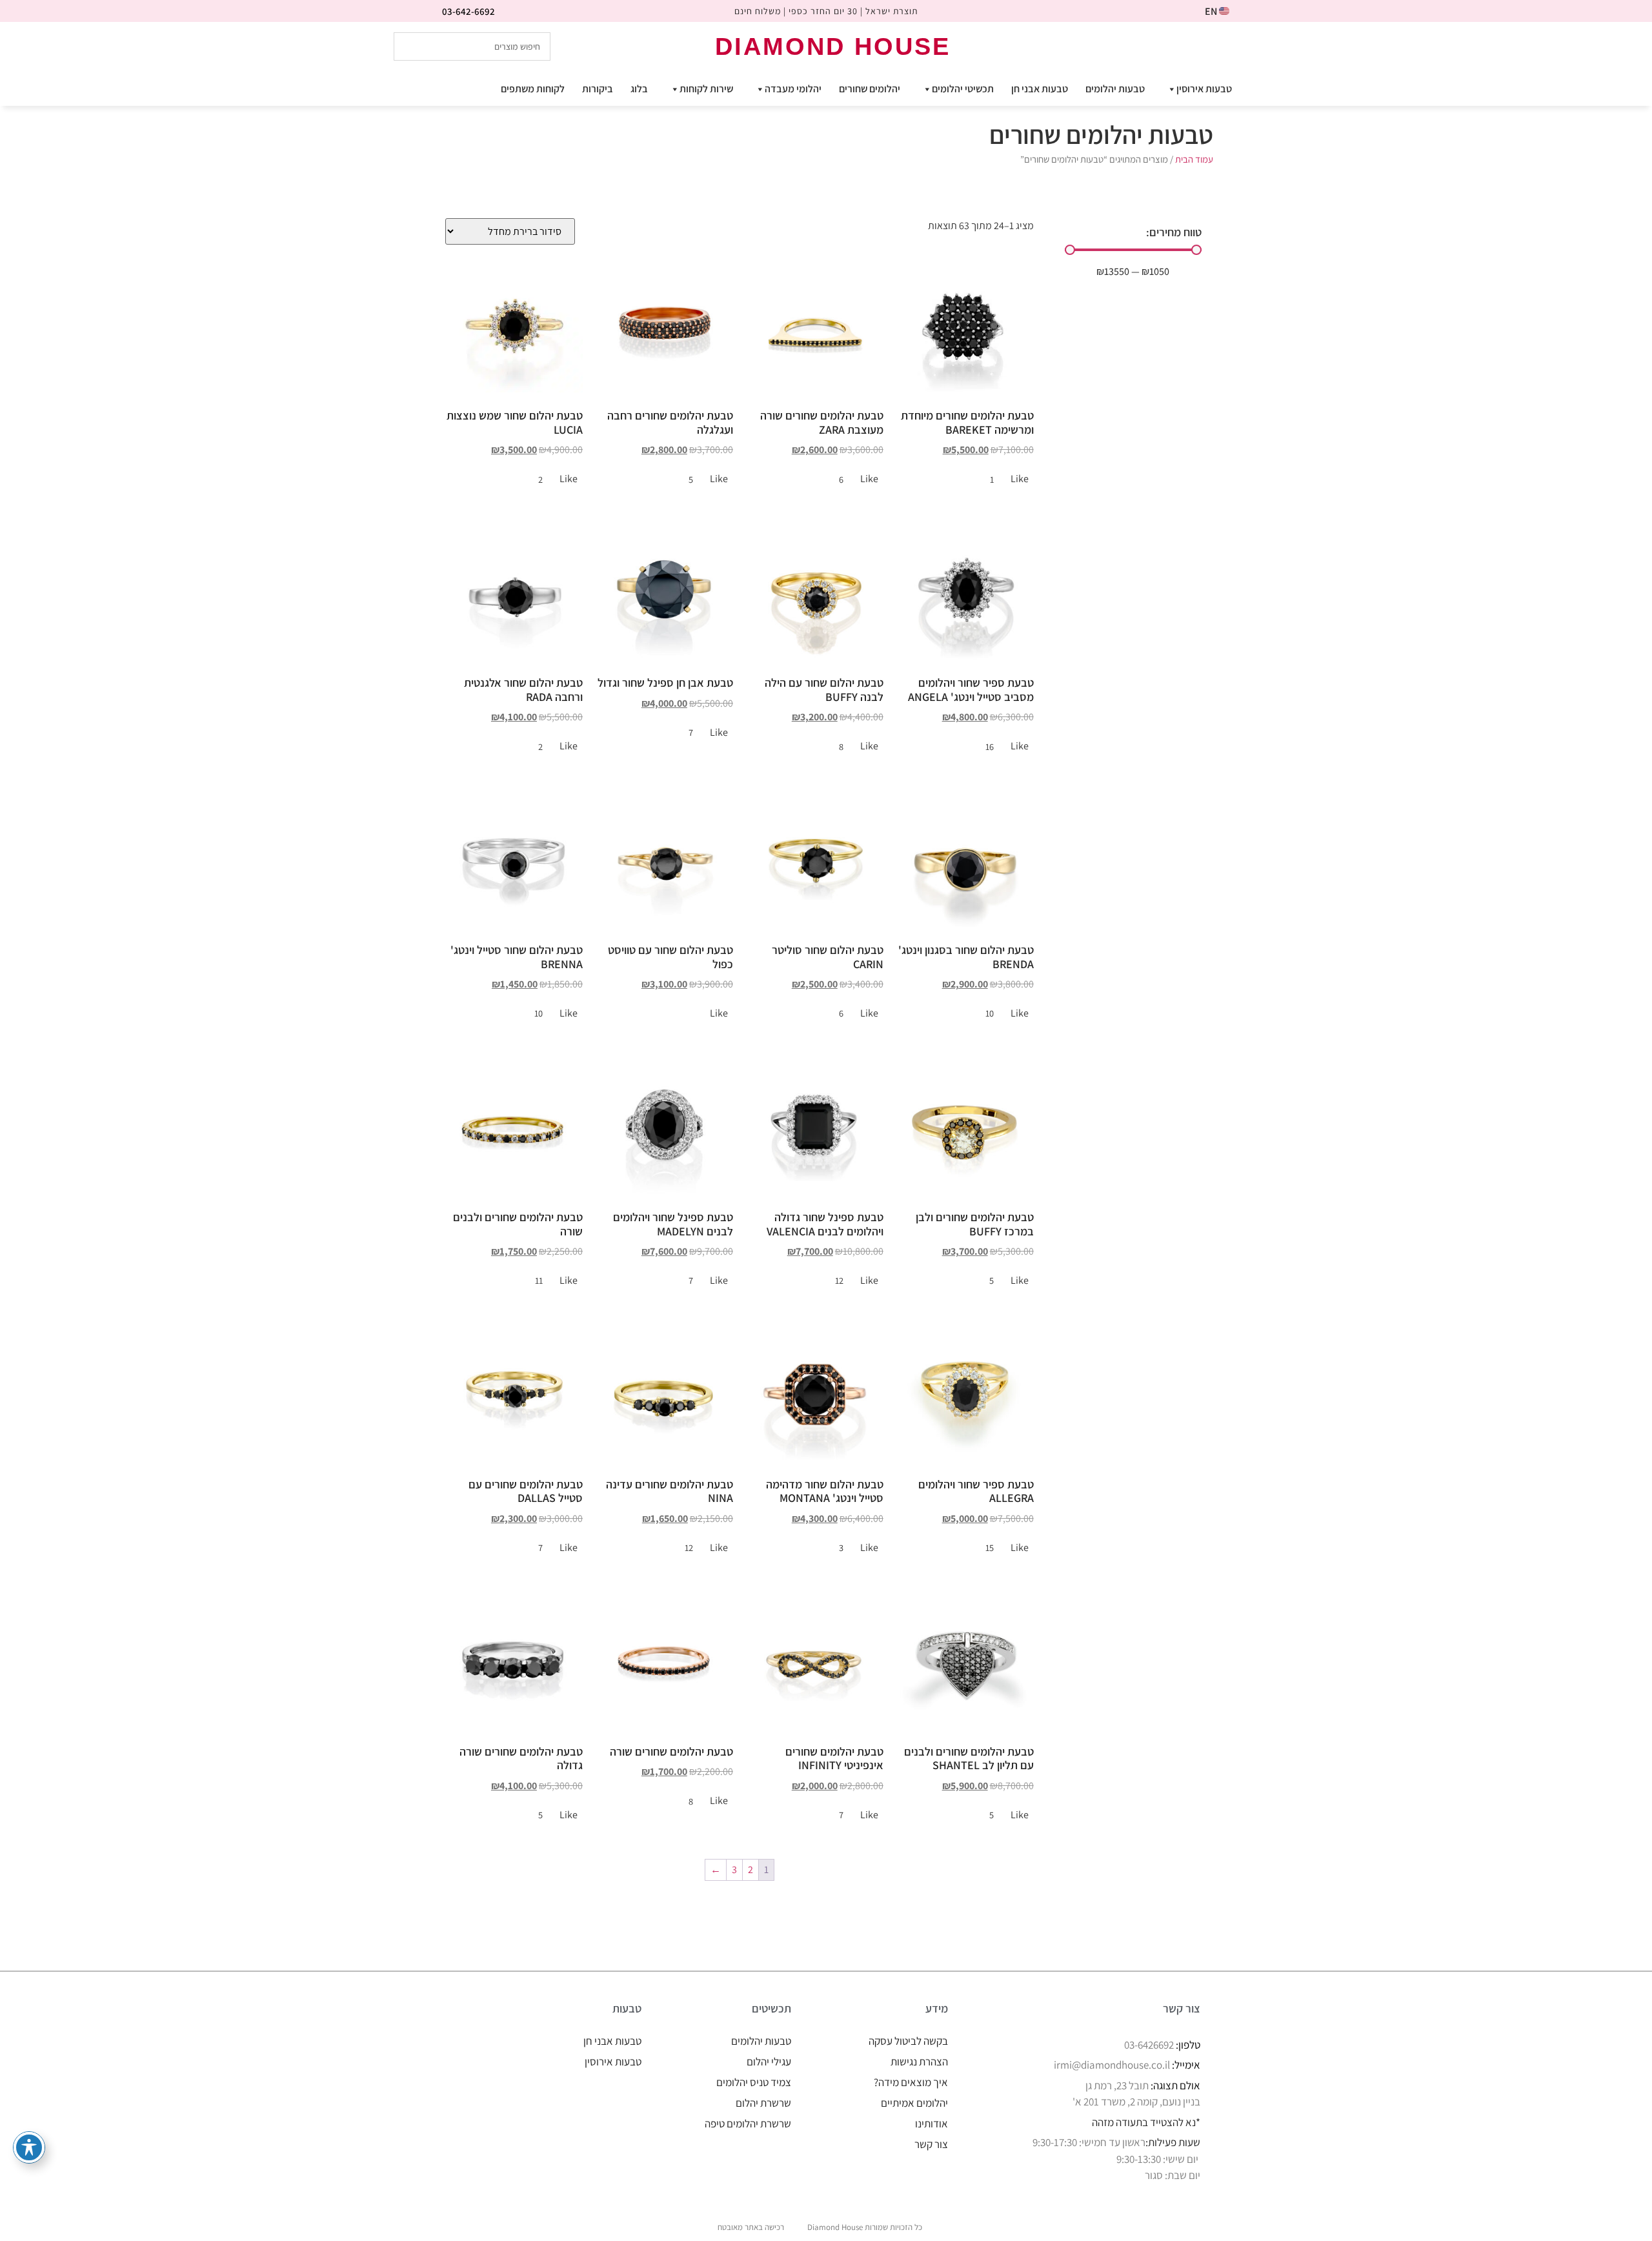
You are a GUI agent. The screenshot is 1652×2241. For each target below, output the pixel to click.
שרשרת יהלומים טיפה (748, 2124)
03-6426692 (1149, 2045)
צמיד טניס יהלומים (754, 2082)
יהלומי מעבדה (793, 89)
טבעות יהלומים (1115, 89)
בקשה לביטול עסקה (908, 2041)
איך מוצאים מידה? (911, 2082)
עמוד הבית (1194, 159)
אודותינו (932, 2124)
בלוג (639, 89)
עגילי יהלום (769, 2062)
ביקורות (598, 89)
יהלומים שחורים (870, 89)
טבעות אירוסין (1204, 89)
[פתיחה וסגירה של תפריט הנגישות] (29, 2147)
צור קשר (931, 2144)
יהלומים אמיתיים (914, 2103)
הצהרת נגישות (919, 2062)
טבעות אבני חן (1040, 89)
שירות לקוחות (706, 89)
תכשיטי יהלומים (963, 89)
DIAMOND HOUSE (833, 46)
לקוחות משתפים (533, 89)
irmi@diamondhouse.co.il (1112, 2065)
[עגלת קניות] (1244, 46)
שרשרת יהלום (763, 2103)
